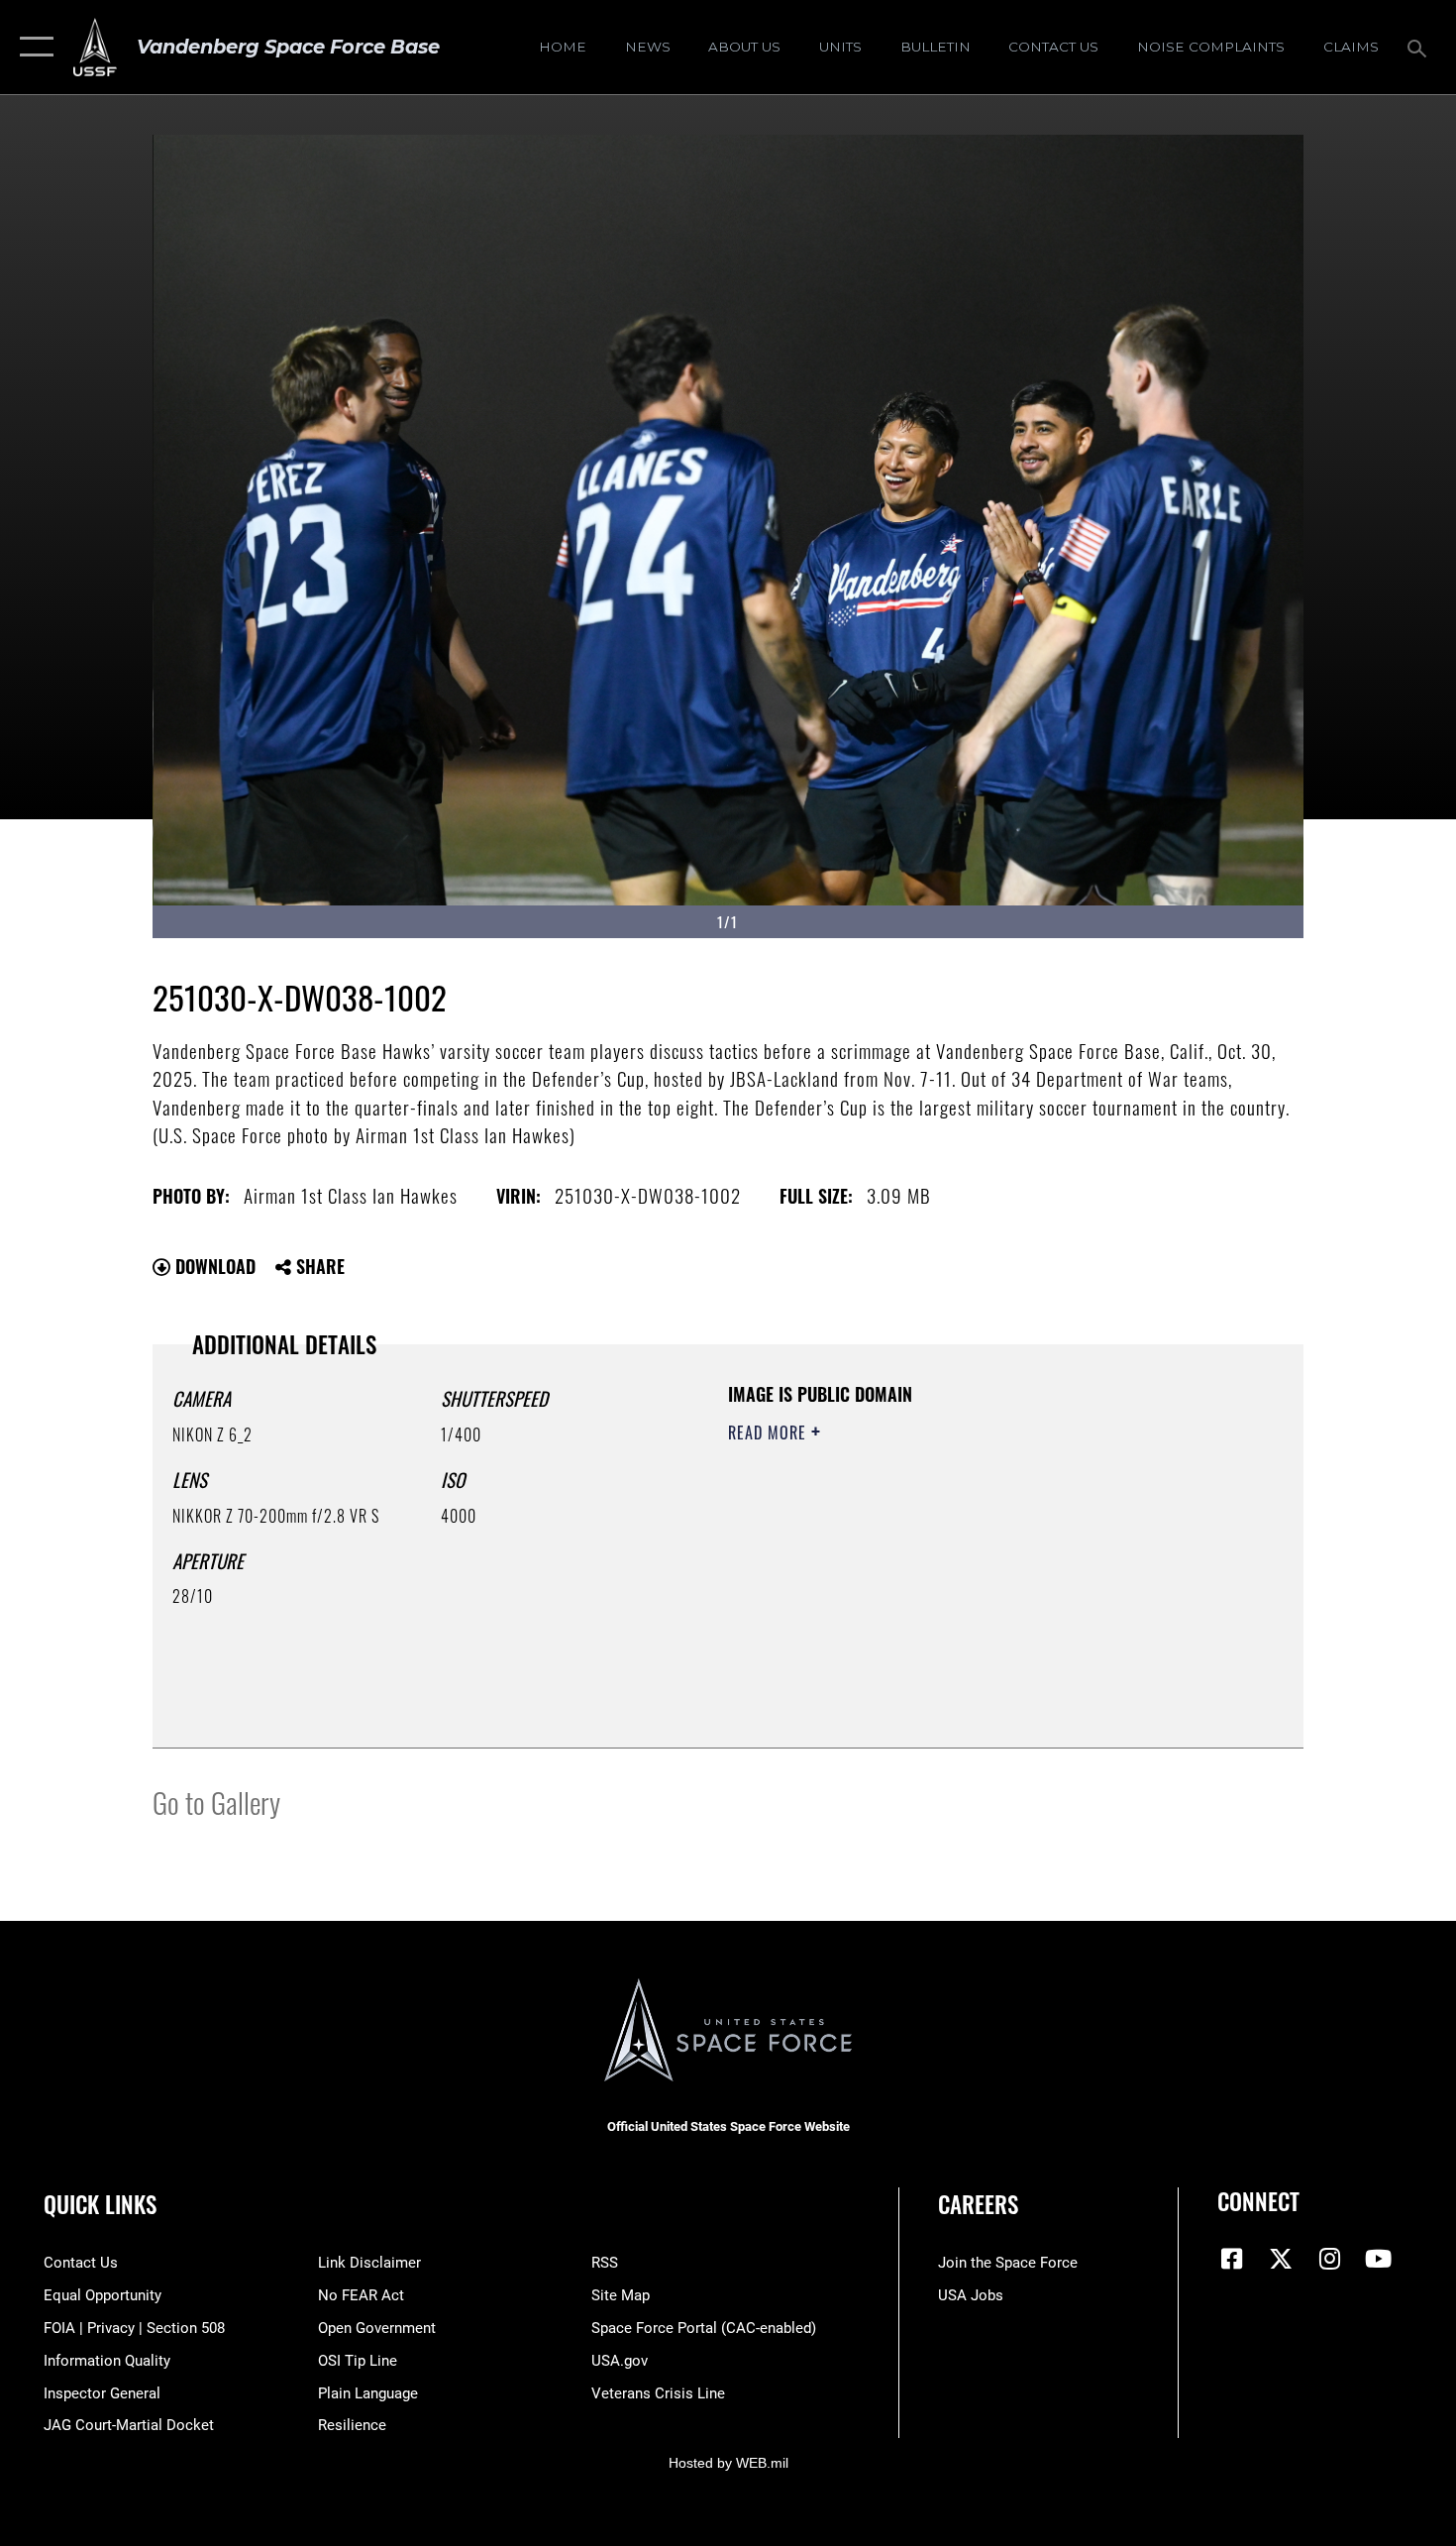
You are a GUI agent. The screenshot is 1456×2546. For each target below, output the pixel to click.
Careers (978, 2204)
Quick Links (100, 2204)
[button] (32, 47)
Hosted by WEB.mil (728, 2463)
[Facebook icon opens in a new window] (1232, 2259)
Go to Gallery (216, 1802)
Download (213, 1266)
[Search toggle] (1420, 47)
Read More (770, 1432)
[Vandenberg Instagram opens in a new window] (1329, 2259)
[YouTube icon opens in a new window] (1379, 2259)
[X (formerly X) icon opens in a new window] (1281, 2259)
